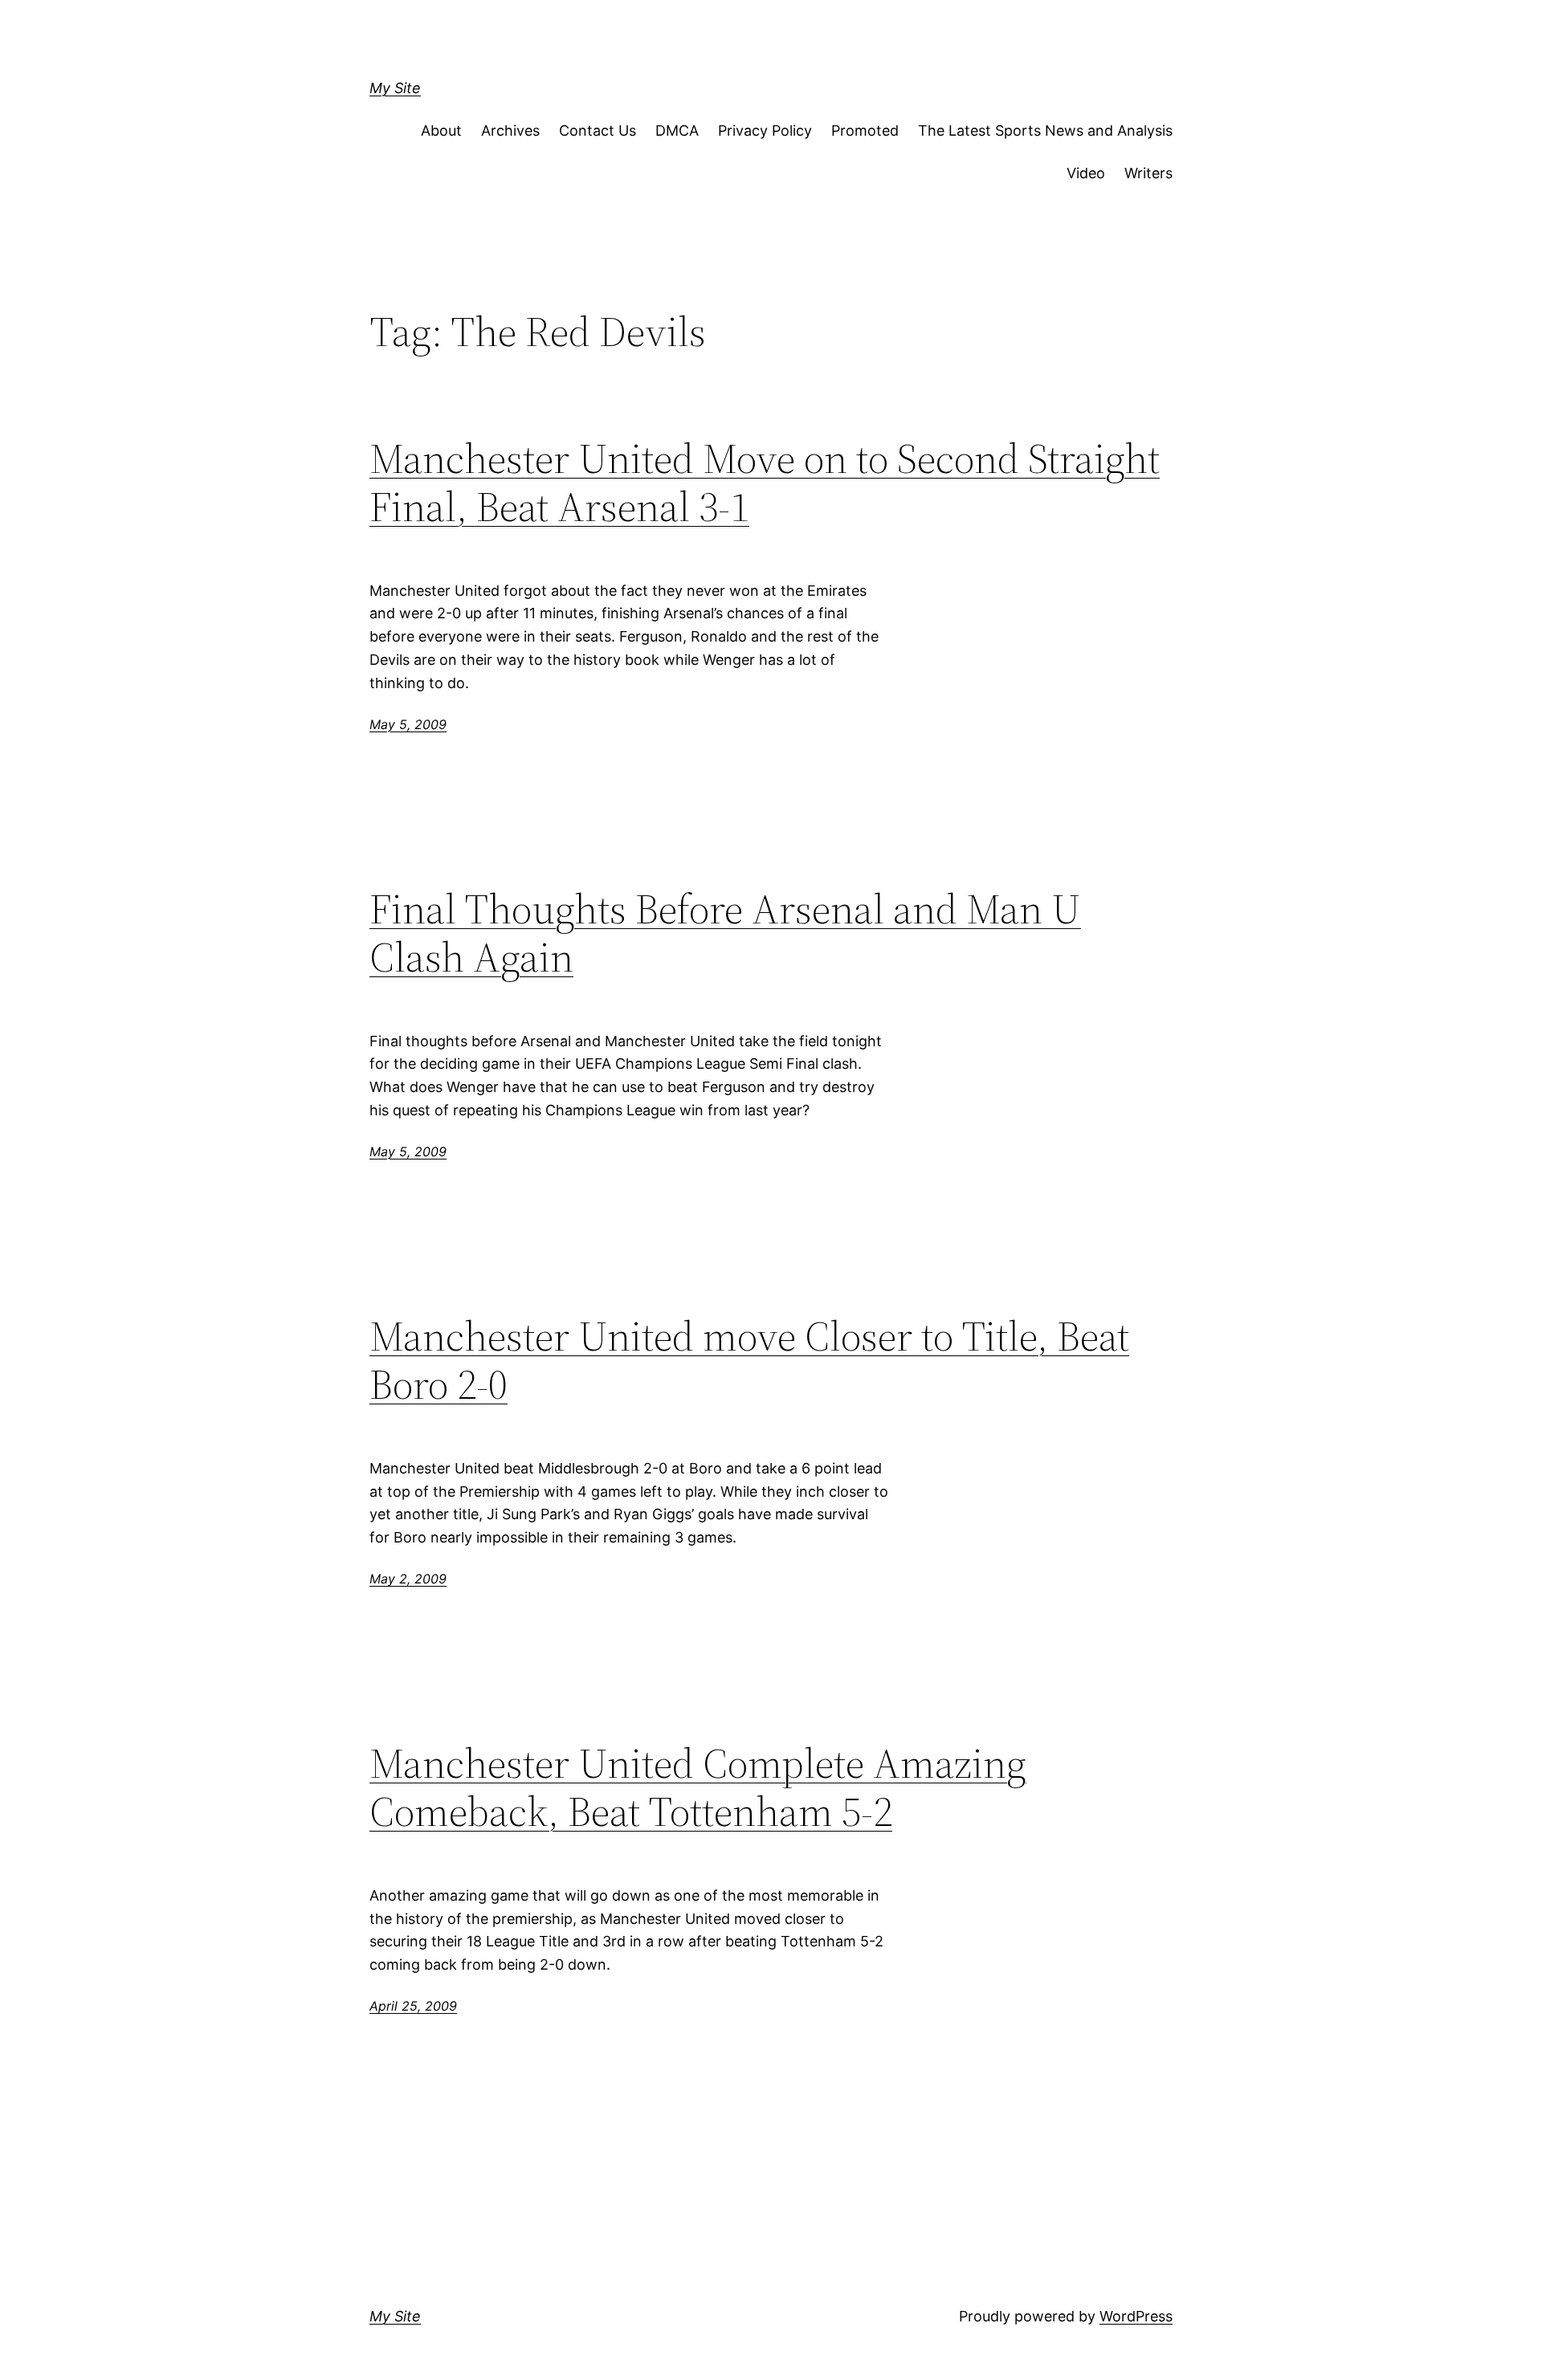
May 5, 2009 (408, 724)
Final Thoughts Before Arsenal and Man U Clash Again (725, 933)
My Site (395, 88)
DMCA (677, 130)
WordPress (1136, 2316)
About (441, 130)
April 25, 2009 (413, 2006)
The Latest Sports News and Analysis (1045, 130)
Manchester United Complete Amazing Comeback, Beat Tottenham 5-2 (698, 1787)
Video (1086, 173)
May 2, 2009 (408, 1579)
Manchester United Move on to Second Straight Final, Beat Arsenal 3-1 (765, 483)
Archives (510, 130)
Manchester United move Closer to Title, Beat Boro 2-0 (749, 1360)
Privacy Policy (765, 130)
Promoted (865, 130)
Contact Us (598, 130)
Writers (1148, 173)
